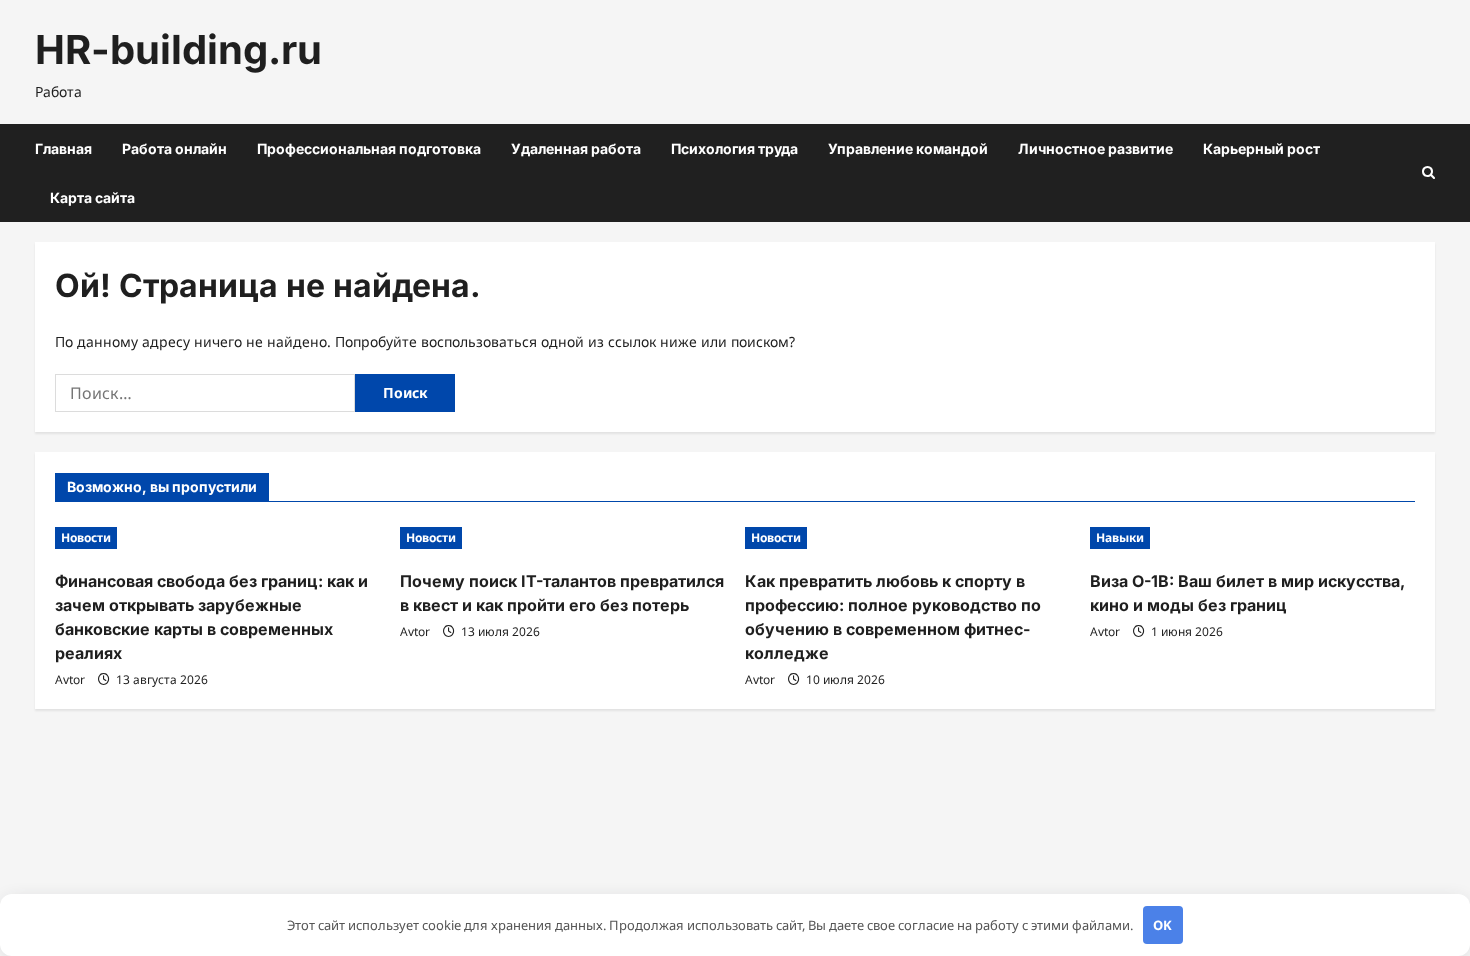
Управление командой (908, 148)
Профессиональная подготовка (369, 148)
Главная (63, 148)
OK (1162, 925)
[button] (1428, 172)
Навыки (1120, 537)
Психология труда (734, 148)
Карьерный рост (1261, 148)
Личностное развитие (1095, 148)
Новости (86, 537)
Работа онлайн (174, 148)
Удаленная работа (576, 148)
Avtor (70, 679)
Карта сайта (92, 197)
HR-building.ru (178, 49)
